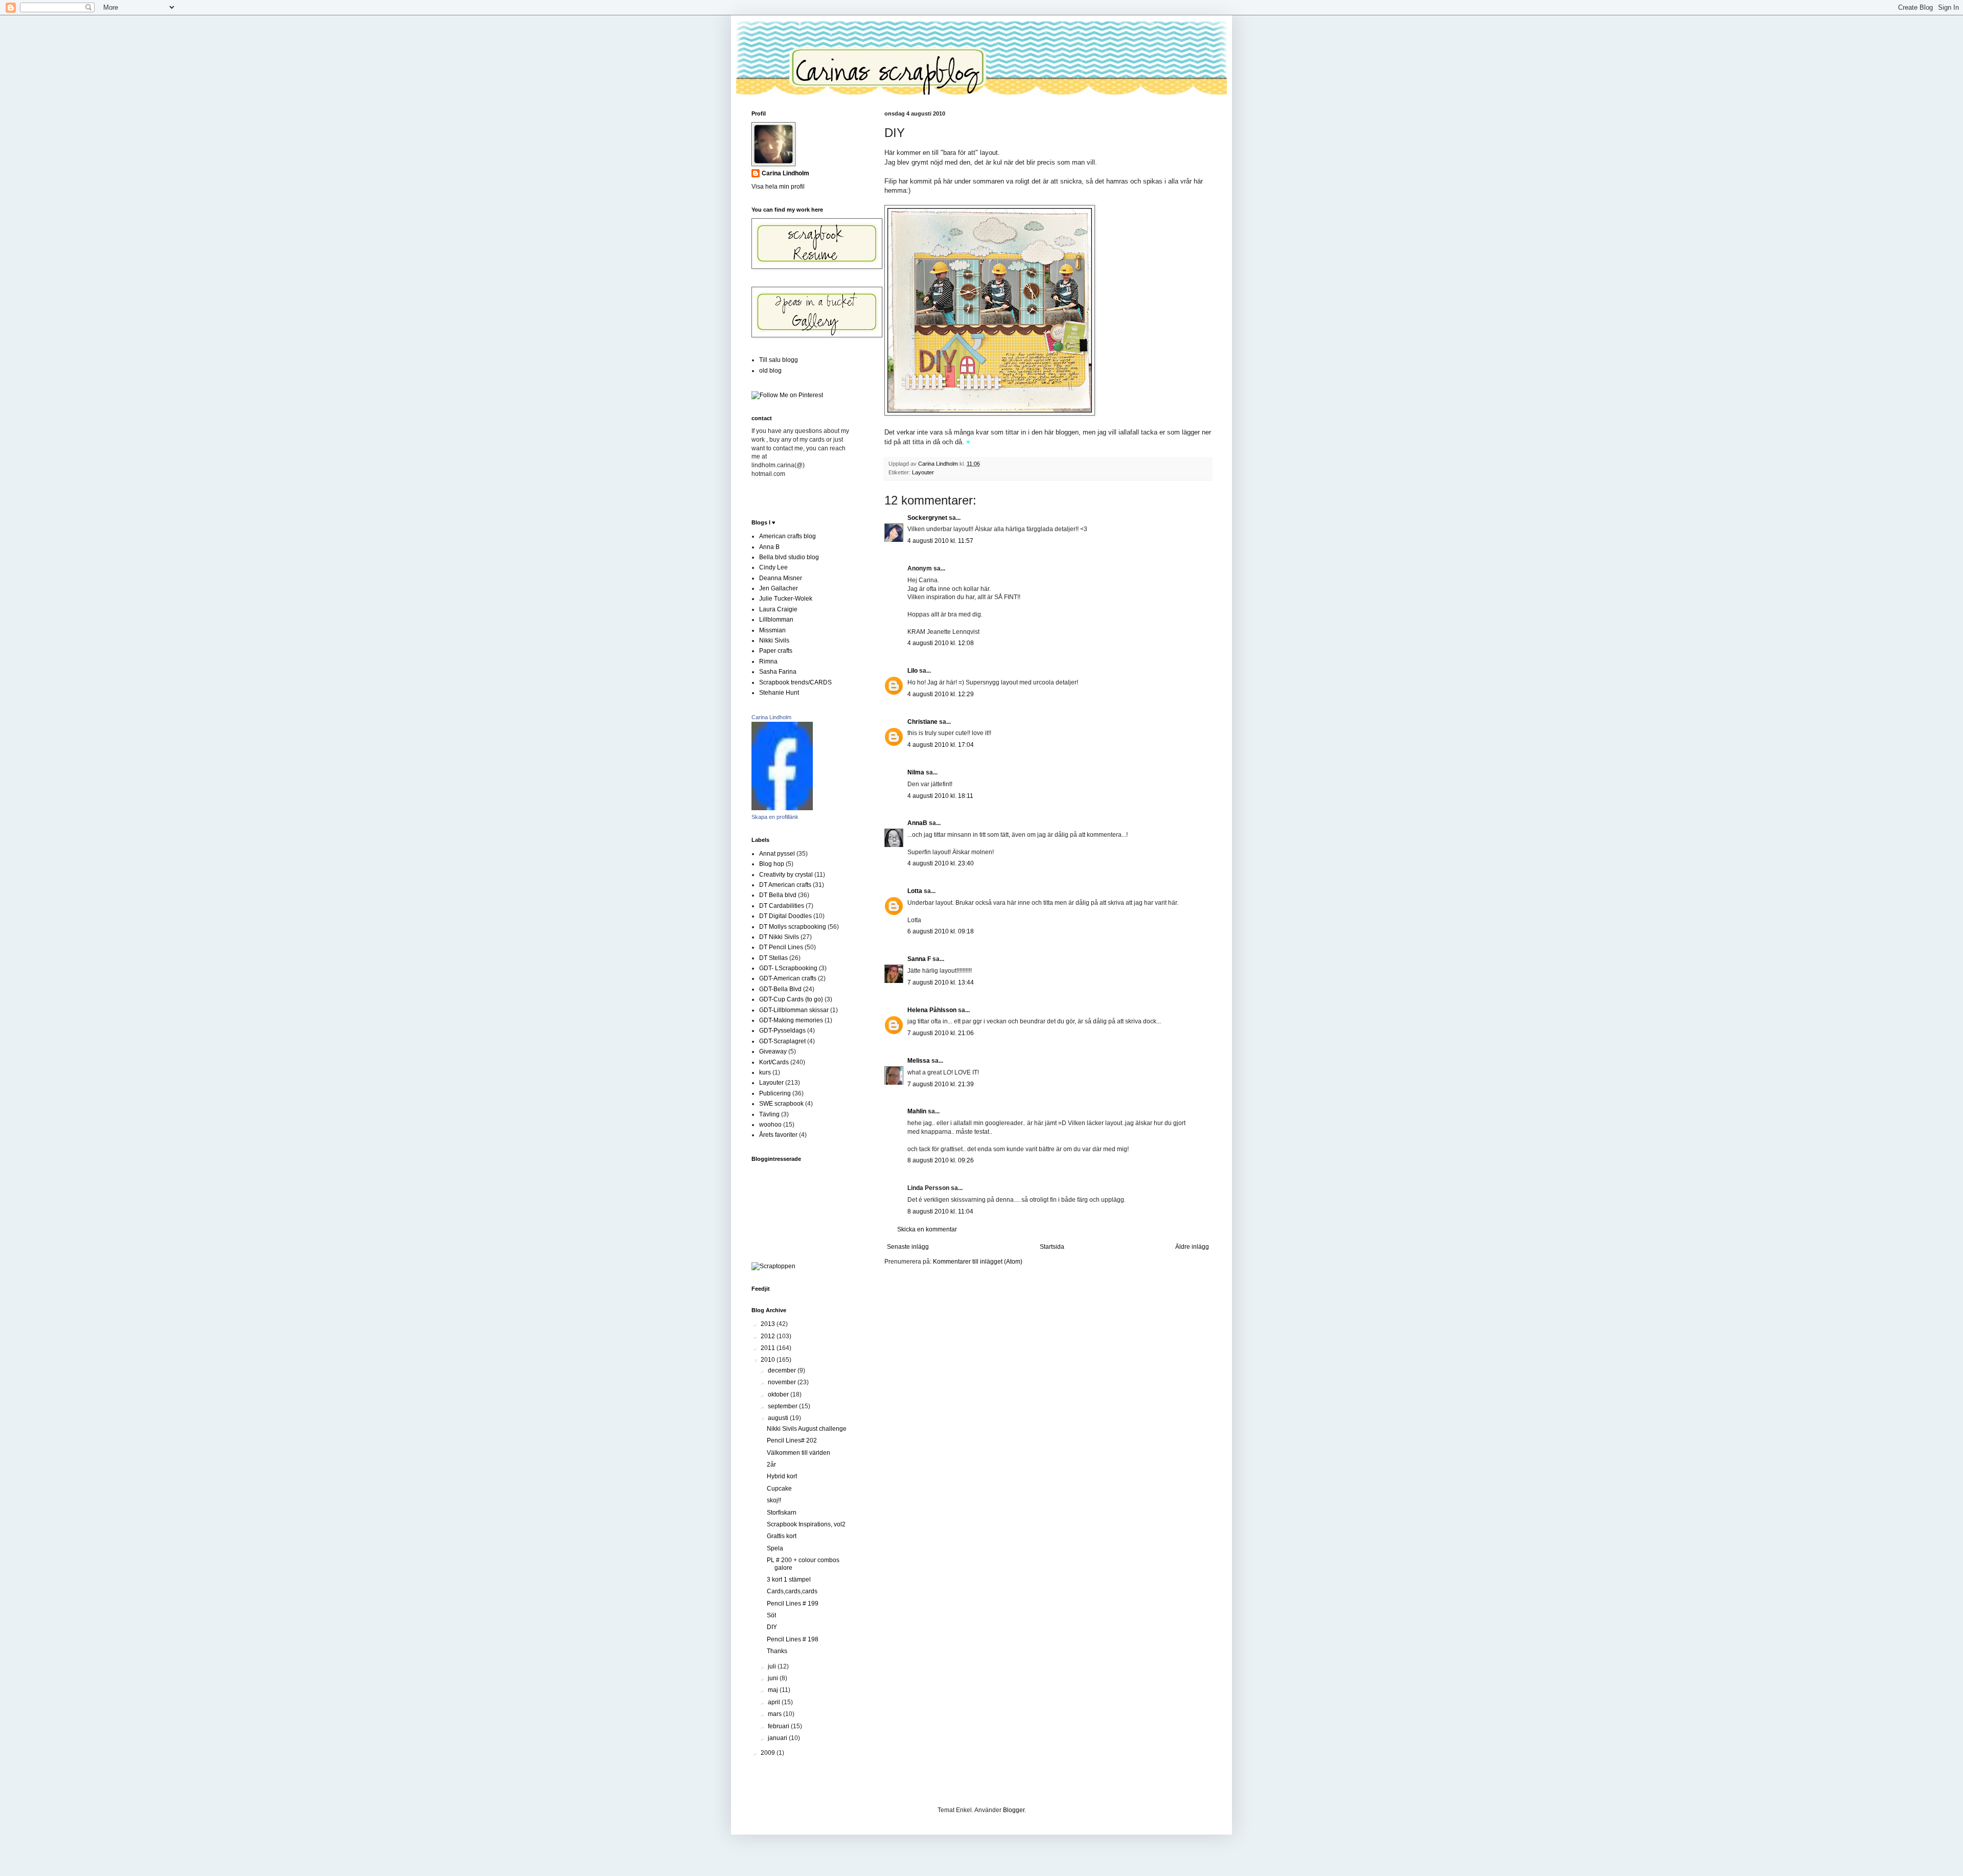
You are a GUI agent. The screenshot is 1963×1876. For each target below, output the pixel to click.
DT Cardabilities (782, 906)
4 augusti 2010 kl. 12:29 (941, 694)
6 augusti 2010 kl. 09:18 (941, 931)
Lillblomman (776, 620)
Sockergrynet (927, 518)
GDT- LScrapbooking (788, 968)
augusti (779, 1418)
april (775, 1702)
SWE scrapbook (781, 1104)
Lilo (912, 671)
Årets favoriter (778, 1135)
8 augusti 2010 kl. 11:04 (940, 1211)
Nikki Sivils (774, 640)
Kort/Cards (774, 1062)
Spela (775, 1548)
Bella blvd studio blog (789, 557)
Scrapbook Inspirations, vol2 (806, 1524)
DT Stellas (773, 958)
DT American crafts (785, 885)
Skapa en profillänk (775, 817)
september (783, 1406)
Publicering (775, 1093)
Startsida (1052, 1247)
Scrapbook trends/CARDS (795, 682)
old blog (770, 371)
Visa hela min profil (778, 187)
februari (779, 1726)
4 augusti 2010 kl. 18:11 (940, 796)
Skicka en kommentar (927, 1229)
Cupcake (779, 1489)
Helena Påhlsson (932, 1010)
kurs (765, 1072)
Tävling (769, 1114)
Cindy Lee (773, 567)
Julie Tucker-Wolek (786, 599)
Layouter (923, 472)
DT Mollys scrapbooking (793, 927)
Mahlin (917, 1111)
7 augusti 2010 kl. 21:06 (941, 1033)
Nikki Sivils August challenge (807, 1429)
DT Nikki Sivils (779, 937)
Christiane (922, 722)
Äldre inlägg (1192, 1247)
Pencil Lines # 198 (793, 1639)
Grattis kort (782, 1536)
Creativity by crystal (786, 875)
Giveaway (773, 1051)
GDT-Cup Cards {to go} (791, 999)
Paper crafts (776, 651)
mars (775, 1714)
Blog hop (772, 864)
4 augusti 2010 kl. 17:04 (941, 745)
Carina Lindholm (785, 173)
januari (778, 1738)
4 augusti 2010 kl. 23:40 (941, 863)
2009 (769, 1753)
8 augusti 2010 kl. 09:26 (941, 1160)
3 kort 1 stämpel (789, 1580)
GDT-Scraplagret (782, 1041)
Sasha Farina (778, 672)
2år (771, 1465)
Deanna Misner (781, 578)
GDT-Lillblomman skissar (794, 1010)
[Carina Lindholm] (782, 808)
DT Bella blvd (778, 895)
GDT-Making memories (791, 1020)
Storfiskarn (782, 1513)
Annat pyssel (777, 854)
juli (773, 1666)
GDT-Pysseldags (782, 1031)
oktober (779, 1394)
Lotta (915, 891)
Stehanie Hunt (779, 693)
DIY (772, 1627)
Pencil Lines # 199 (793, 1604)
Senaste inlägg (908, 1247)
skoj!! (774, 1500)
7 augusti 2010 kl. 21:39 (941, 1084)
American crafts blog (788, 536)
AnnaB (917, 823)
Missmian (772, 630)
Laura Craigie (778, 609)
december (783, 1370)
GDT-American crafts (788, 978)
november (783, 1382)
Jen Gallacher (779, 588)
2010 (769, 1360)
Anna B (769, 547)
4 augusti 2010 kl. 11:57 (940, 541)
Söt (771, 1615)
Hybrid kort (782, 1476)
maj (774, 1690)
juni (774, 1678)
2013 (769, 1324)
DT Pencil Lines (781, 947)
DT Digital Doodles (785, 916)
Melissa (919, 1061)
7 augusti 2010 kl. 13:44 (941, 982)
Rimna (768, 661)
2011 (769, 1348)
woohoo (770, 1125)
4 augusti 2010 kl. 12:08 (941, 643)
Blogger (1014, 1810)
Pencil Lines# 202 (792, 1440)
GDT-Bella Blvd (780, 989)
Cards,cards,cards (792, 1591)
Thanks (777, 1651)
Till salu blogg (779, 360)
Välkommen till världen (798, 1453)
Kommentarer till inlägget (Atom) (978, 1262)
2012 (769, 1336)
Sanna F (919, 959)
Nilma (916, 772)
